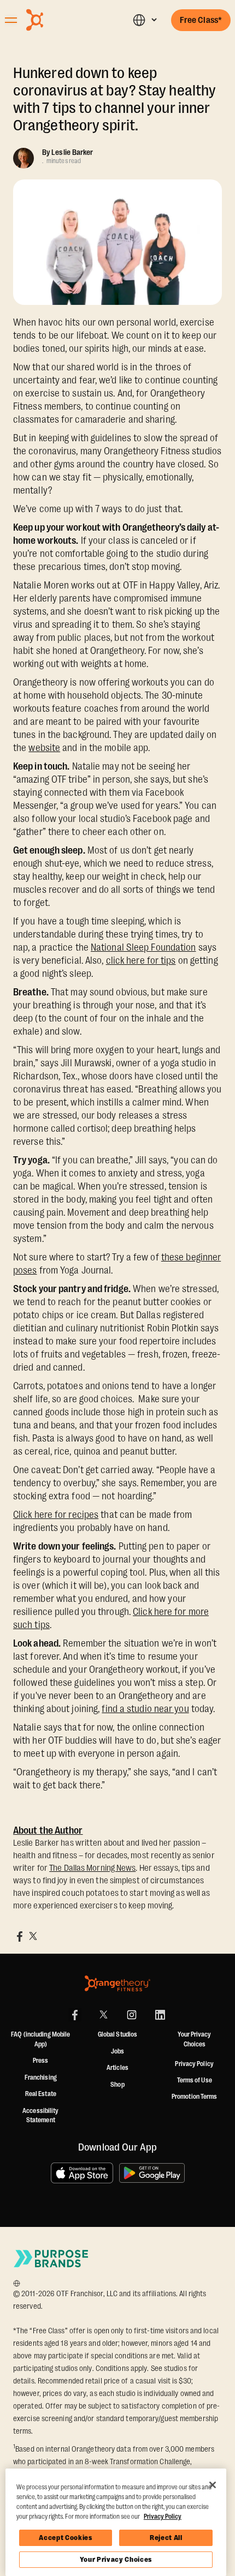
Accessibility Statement (40, 2116)
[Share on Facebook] (20, 1936)
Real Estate (41, 2094)
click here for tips (141, 960)
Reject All (166, 2538)
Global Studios (117, 2034)
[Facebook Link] (75, 2015)
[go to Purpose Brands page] (51, 2258)
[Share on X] (33, 1936)
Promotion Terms (195, 2097)
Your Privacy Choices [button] (194, 2039)
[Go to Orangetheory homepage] (61, 20)
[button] (145, 20)
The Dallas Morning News (92, 1868)
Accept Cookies (65, 2538)
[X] (103, 2015)
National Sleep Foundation (143, 947)
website (44, 748)
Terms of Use (195, 2080)
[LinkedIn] (160, 2015)
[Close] (213, 2485)
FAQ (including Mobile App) (40, 2039)
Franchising (41, 2077)
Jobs (117, 2051)
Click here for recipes (56, 1515)
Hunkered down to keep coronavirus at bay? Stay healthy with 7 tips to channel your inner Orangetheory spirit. (114, 99)
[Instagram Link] (132, 2015)
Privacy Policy (194, 2064)
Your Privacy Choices (116, 2559)
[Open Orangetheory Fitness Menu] (11, 20)
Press (41, 2061)
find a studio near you (145, 1709)
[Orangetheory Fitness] (117, 1983)
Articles (117, 2068)
